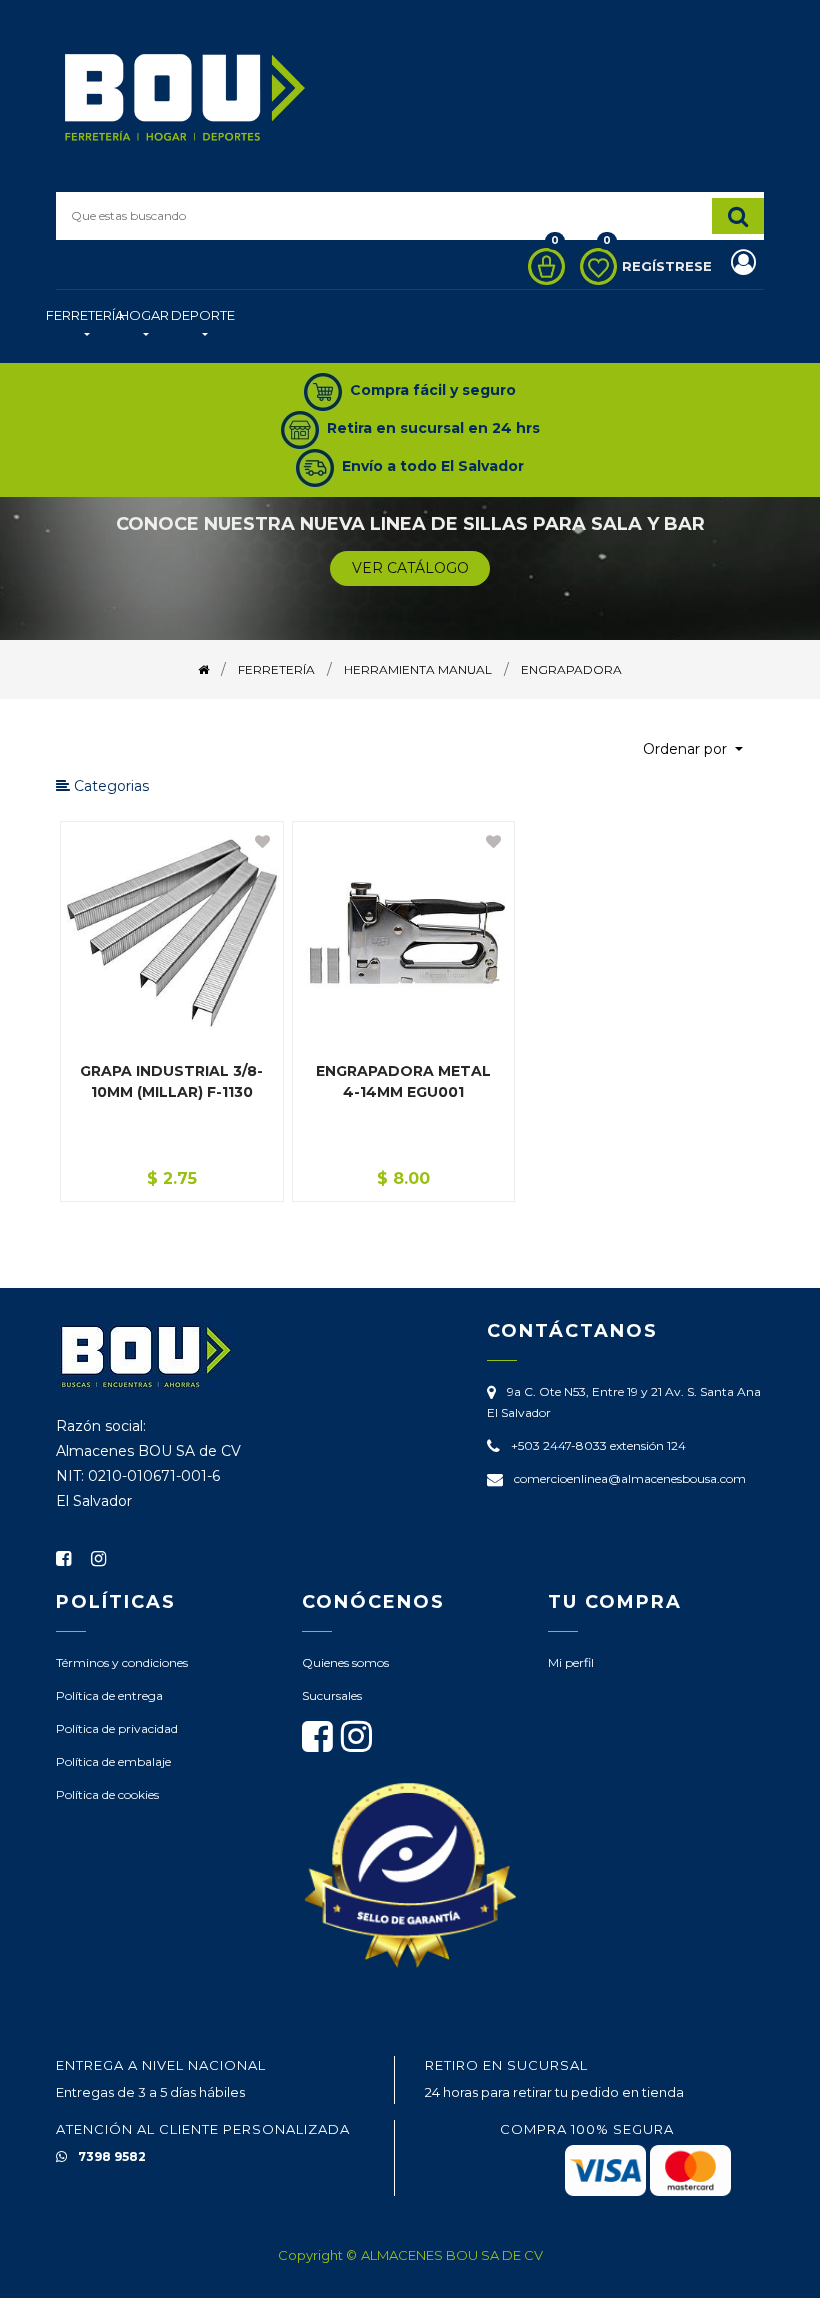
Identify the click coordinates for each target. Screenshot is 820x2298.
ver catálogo (410, 568)
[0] (541, 266)
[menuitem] (85, 326)
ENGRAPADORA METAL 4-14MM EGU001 (403, 1081)
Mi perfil (571, 1662)
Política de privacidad (117, 1728)
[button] (693, 749)
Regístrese (669, 266)
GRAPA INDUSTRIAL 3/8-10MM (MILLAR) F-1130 (171, 1081)
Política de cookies (107, 1794)
